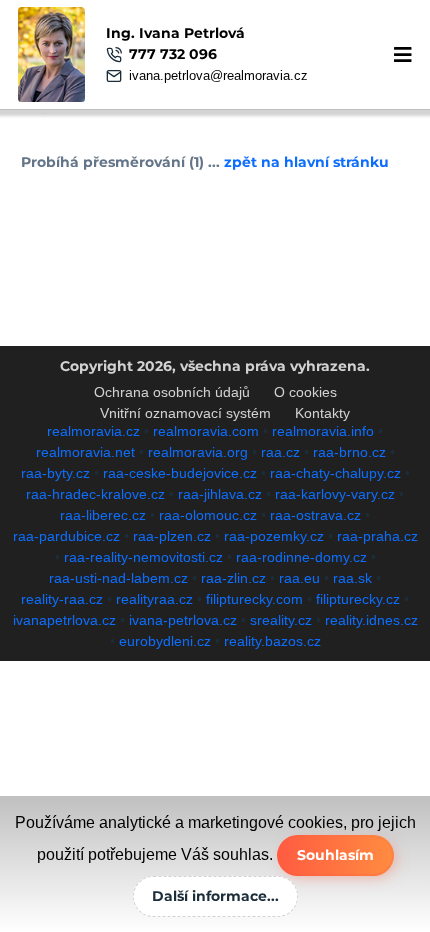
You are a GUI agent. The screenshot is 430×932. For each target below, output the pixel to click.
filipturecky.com (254, 599)
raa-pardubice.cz (66, 536)
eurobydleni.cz (165, 641)
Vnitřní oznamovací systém (185, 413)
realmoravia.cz (93, 431)
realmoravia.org (198, 452)
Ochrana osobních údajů (172, 392)
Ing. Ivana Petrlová (175, 33)
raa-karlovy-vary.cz (335, 494)
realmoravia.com (206, 431)
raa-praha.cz (377, 536)
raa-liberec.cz (103, 515)
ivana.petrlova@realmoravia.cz (218, 75)
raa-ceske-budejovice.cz (180, 473)
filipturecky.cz (358, 599)
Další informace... (215, 896)
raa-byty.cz (55, 473)
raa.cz (280, 452)
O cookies (305, 392)
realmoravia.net (85, 452)
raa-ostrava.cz (315, 515)
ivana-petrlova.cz (183, 620)
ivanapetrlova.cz (64, 620)
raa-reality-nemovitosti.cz (143, 557)
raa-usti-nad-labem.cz (118, 578)
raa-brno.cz (349, 452)
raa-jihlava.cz (220, 494)
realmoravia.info (323, 431)
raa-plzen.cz (172, 536)
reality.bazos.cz (272, 641)
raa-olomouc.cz (208, 515)
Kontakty (322, 413)
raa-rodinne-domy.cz (301, 557)
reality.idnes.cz (371, 620)
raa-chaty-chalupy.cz (335, 473)
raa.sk (352, 578)
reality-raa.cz (62, 599)
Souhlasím (335, 855)
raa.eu (299, 578)
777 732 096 (173, 54)
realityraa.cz (154, 599)
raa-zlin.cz (233, 578)
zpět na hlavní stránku (306, 162)
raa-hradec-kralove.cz (95, 494)
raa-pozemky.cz (274, 536)
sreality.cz (281, 620)
